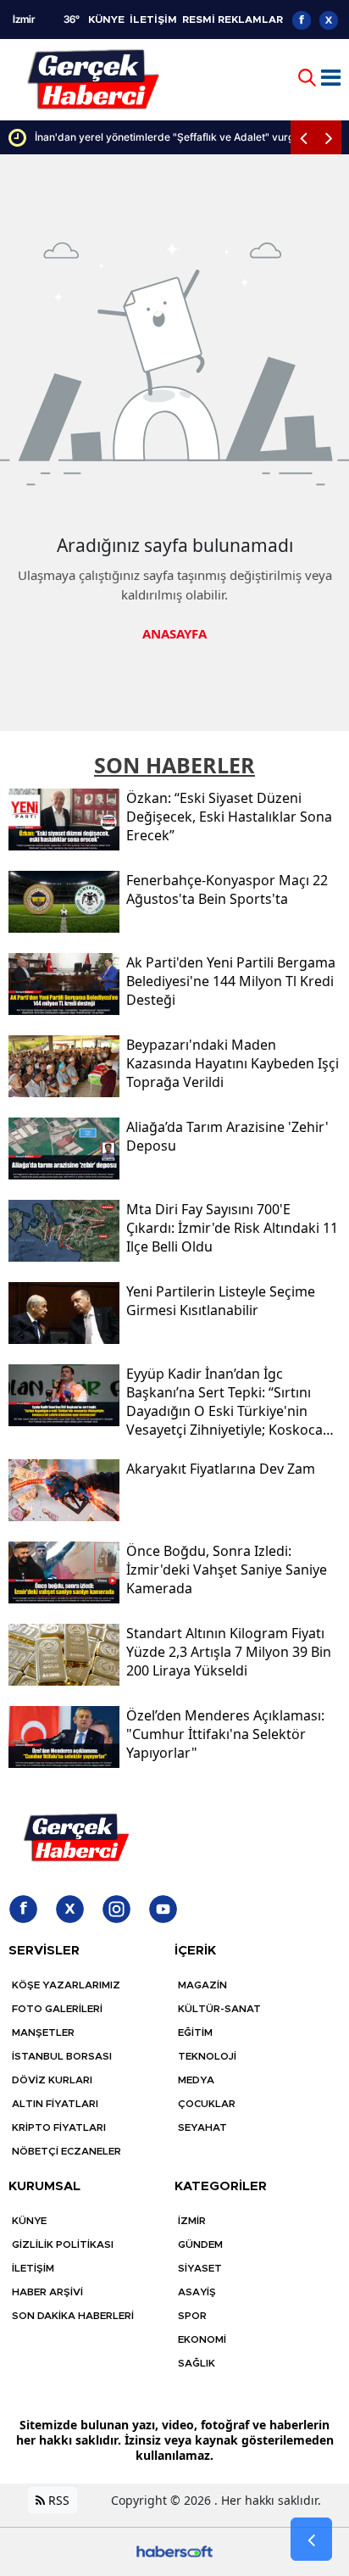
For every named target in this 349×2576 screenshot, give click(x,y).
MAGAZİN (202, 1985)
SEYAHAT (202, 2127)
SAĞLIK (197, 2363)
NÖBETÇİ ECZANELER (66, 2151)
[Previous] (303, 137)
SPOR (192, 2316)
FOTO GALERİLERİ (57, 2009)
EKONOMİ (202, 2339)
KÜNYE (106, 20)
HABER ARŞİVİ (47, 2292)
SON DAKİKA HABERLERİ (73, 2316)
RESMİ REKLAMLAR (233, 20)
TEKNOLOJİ (207, 2056)
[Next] (329, 137)
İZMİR (192, 2221)
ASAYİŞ (197, 2292)
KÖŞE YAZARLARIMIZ (66, 1985)
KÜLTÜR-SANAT (219, 2009)
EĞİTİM (195, 2032)
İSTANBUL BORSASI (62, 2056)
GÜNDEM (200, 2244)
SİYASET (200, 2268)
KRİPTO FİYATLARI (59, 2127)
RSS (57, 2500)
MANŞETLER (43, 2032)
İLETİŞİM (153, 20)
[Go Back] (311, 2540)
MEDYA (196, 2080)
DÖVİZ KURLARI (52, 2080)
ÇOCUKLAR (207, 2104)
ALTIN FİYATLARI (55, 2104)
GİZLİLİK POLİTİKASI (63, 2244)
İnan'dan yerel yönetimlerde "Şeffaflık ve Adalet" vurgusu (151, 137)
